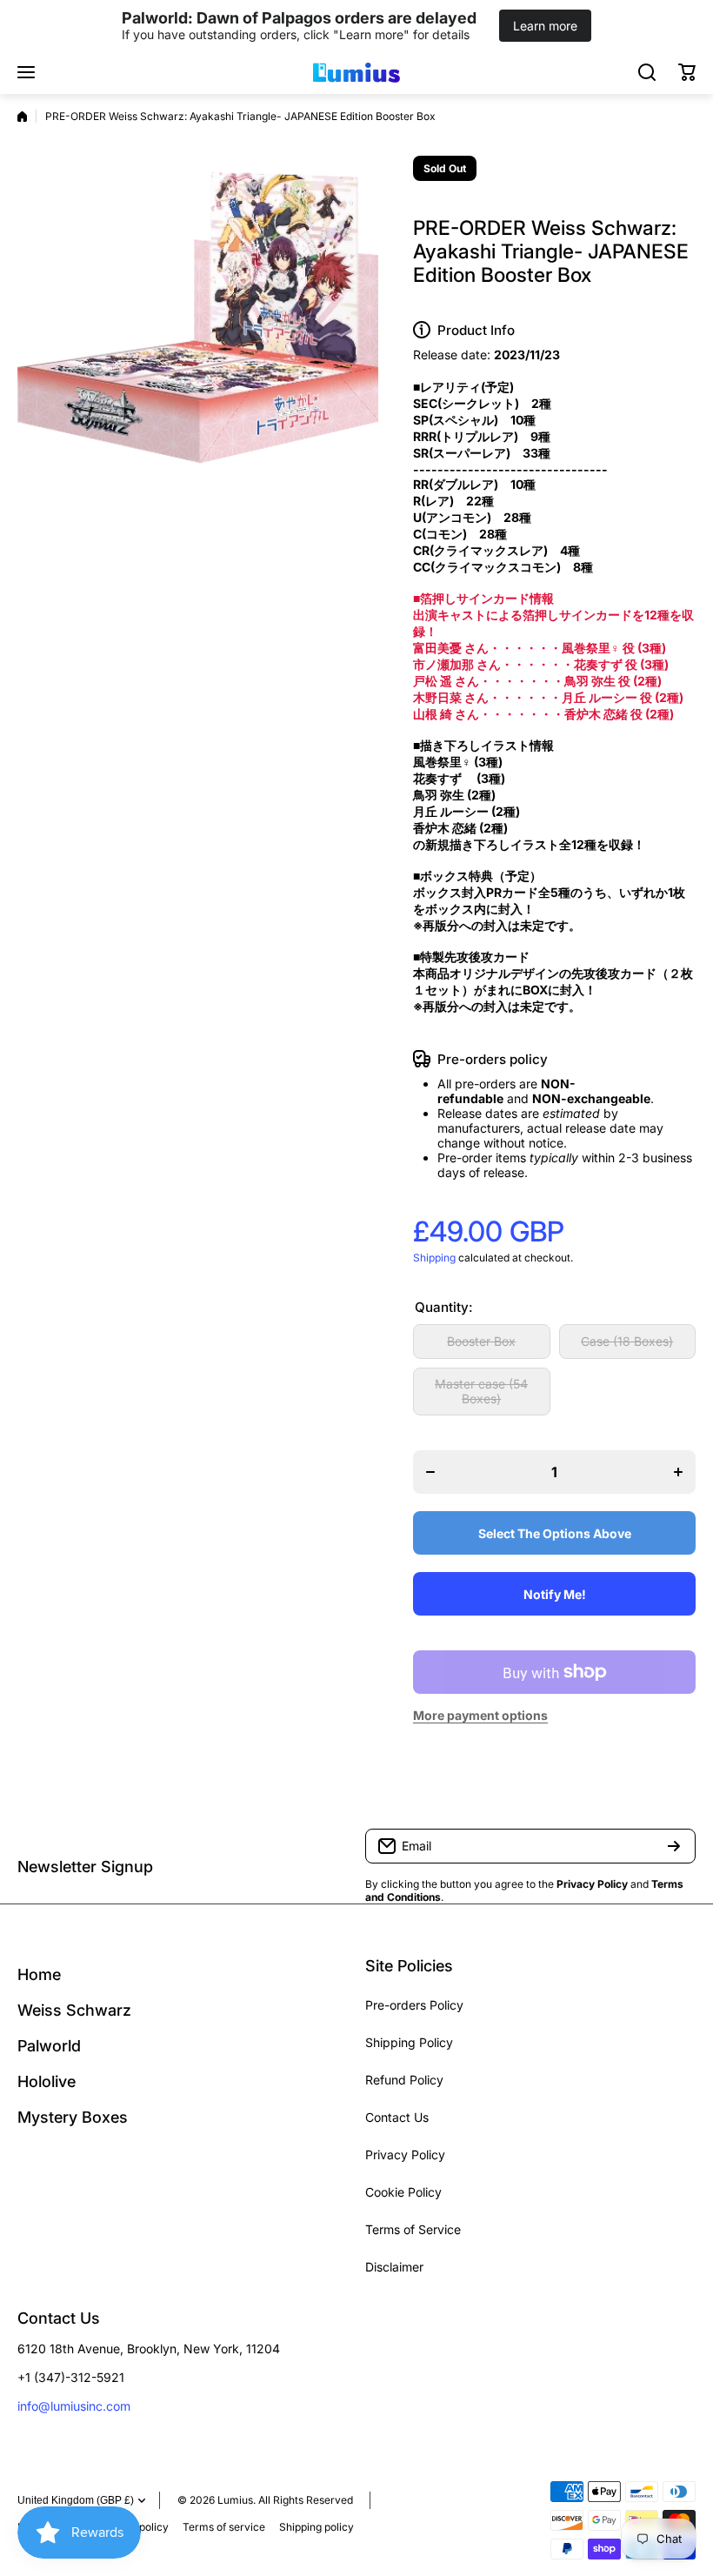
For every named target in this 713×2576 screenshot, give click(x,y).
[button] (687, 72)
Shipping (434, 1258)
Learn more (545, 26)
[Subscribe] (674, 1846)
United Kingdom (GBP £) (76, 2500)
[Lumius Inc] (356, 72)
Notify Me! (555, 1594)
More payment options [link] (480, 1715)
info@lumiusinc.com (74, 2406)
